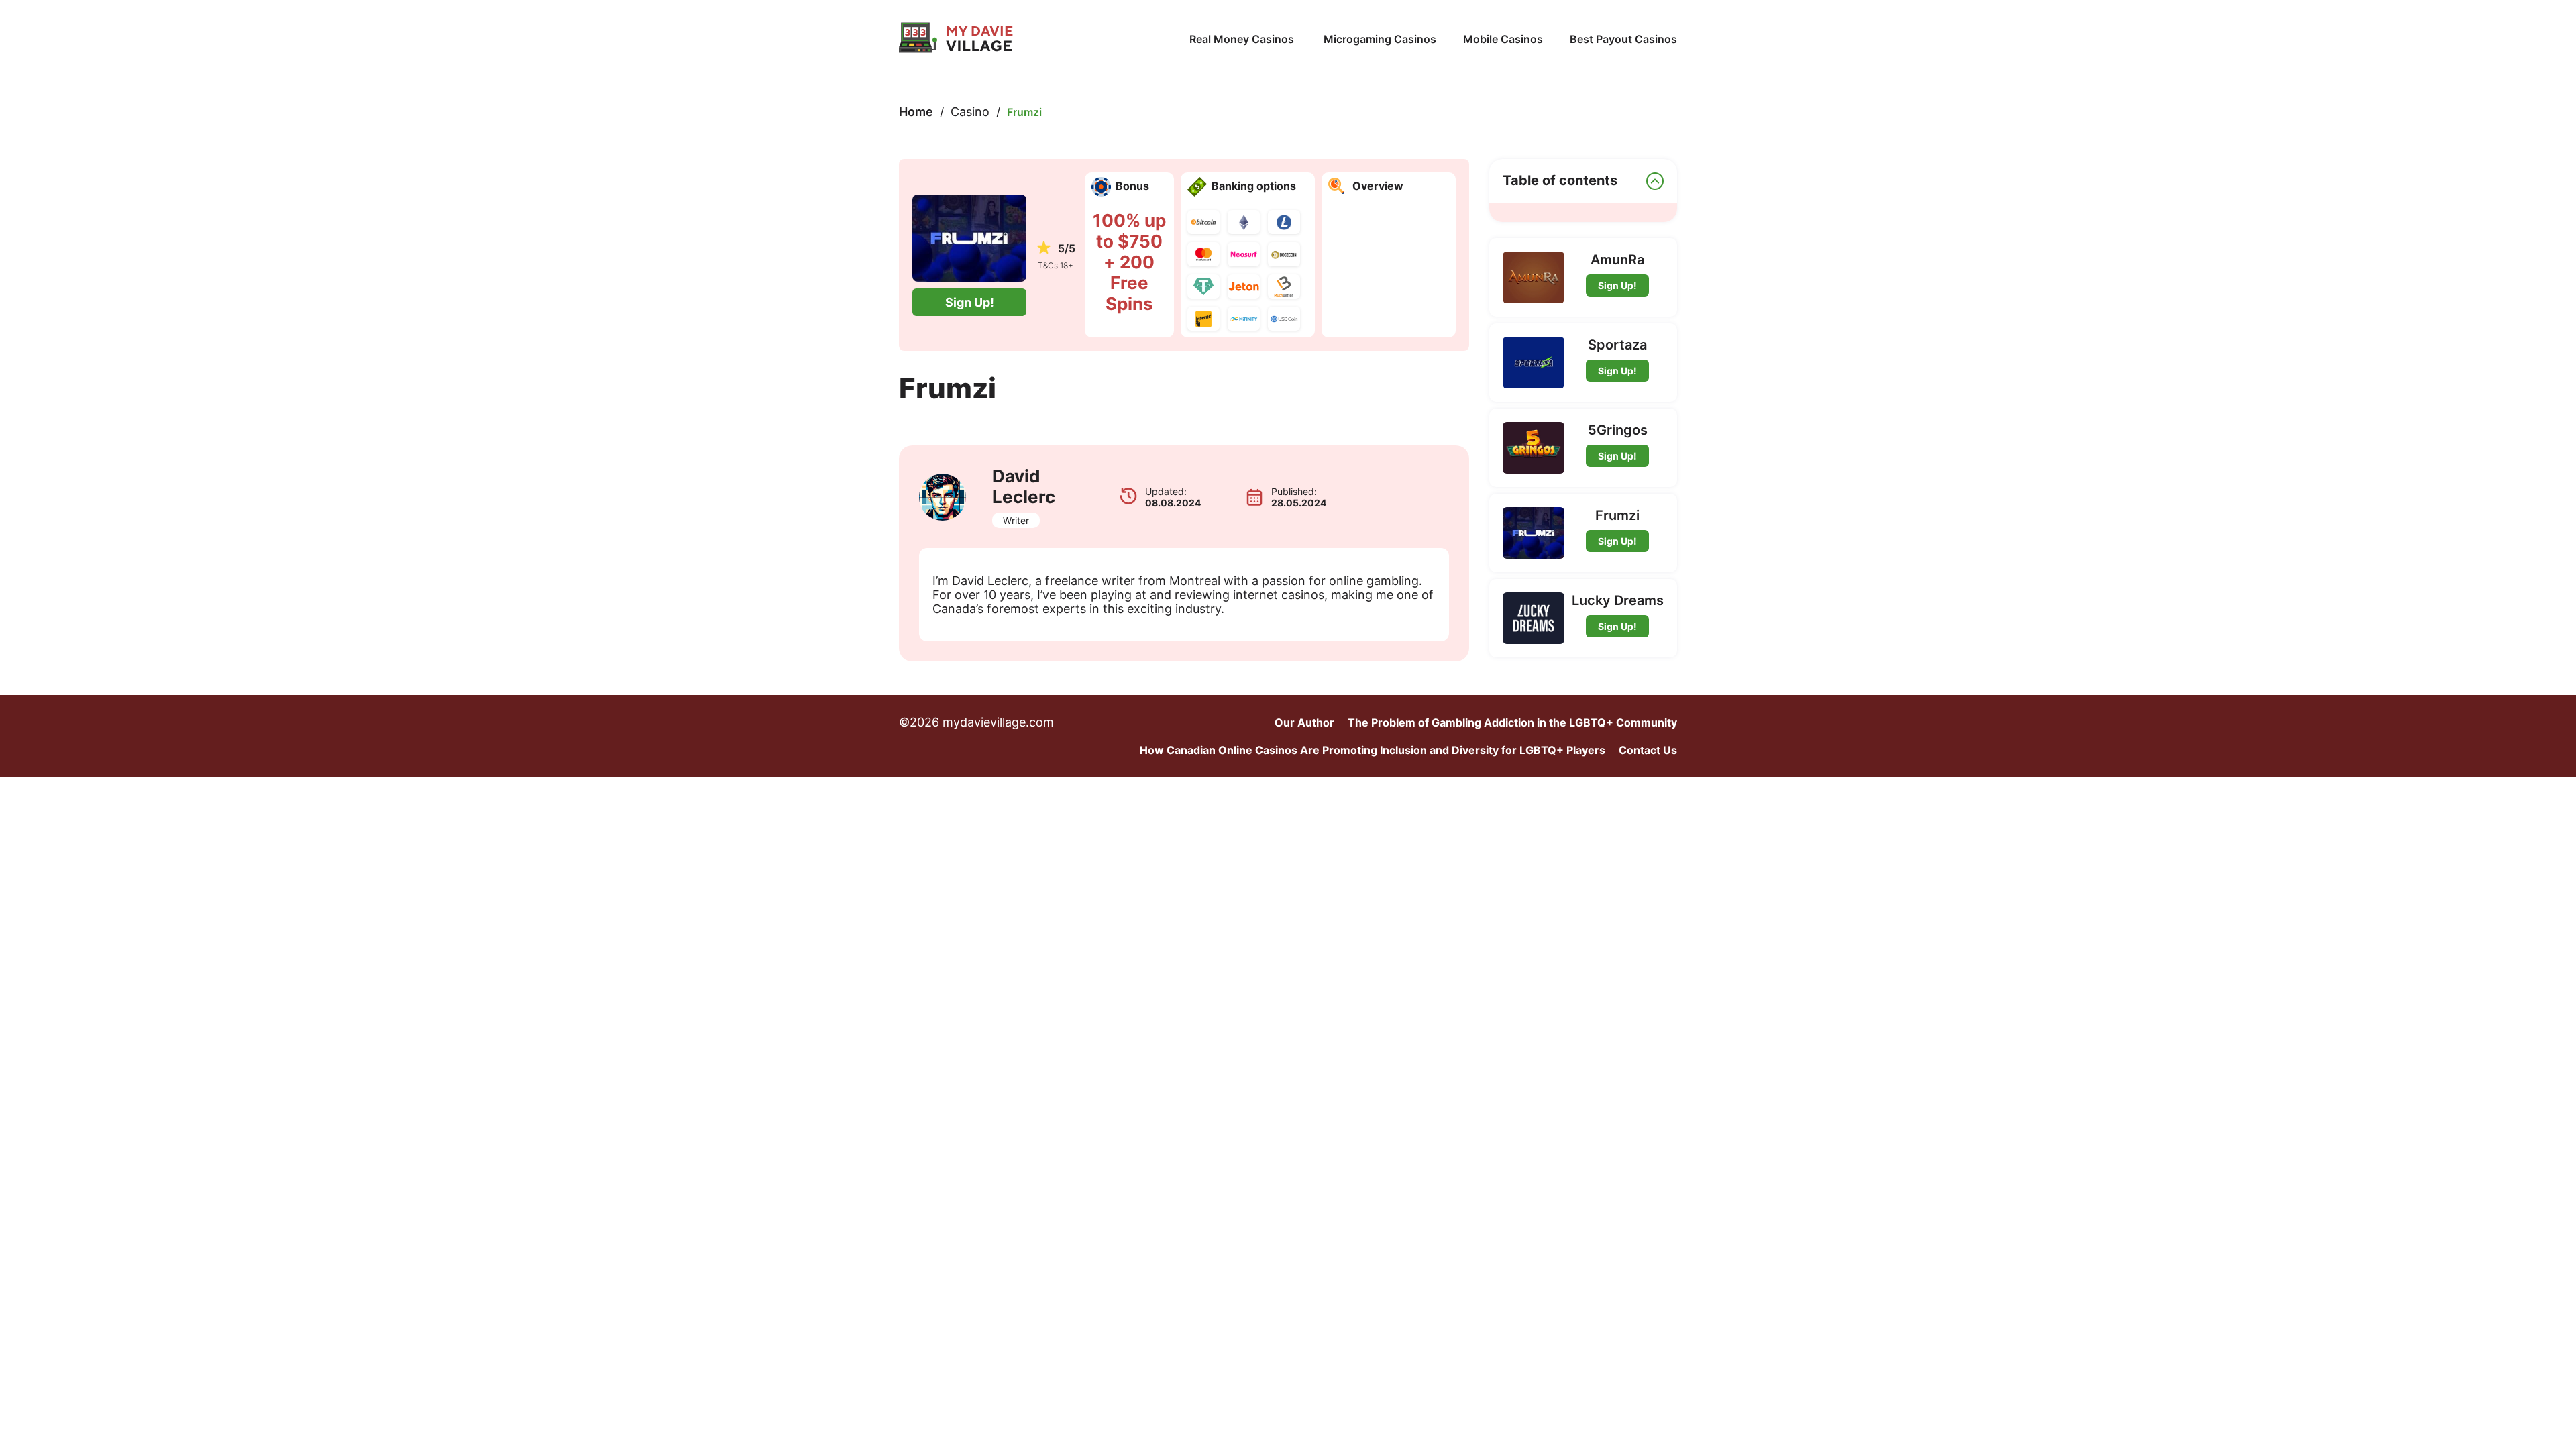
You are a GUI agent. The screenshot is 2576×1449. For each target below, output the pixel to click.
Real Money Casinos (1243, 39)
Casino (970, 112)
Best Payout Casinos (1623, 39)
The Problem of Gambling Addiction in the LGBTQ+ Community (1512, 722)
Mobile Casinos (1503, 39)
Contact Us (1648, 750)
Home (916, 112)
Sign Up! (970, 302)
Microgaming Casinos (1380, 39)
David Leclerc (1024, 486)
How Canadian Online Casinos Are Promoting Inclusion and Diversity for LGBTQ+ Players (1373, 750)
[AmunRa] (1534, 277)
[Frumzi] (1534, 533)
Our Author (1304, 722)
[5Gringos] (1534, 448)
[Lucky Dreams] (1534, 618)
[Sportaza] (1534, 363)
